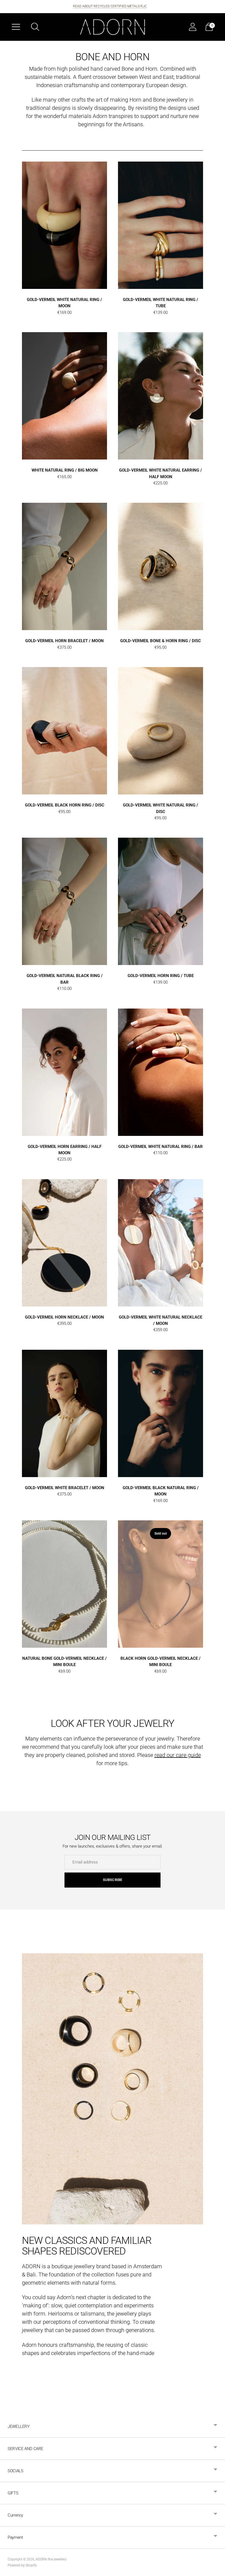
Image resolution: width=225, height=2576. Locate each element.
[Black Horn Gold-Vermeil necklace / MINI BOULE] (161, 1584)
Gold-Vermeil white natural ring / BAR (161, 1147)
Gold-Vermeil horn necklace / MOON (64, 1317)
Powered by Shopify (22, 2565)
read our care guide (178, 1755)
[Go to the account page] (193, 27)
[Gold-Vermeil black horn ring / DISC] (64, 731)
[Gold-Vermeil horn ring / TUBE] (161, 901)
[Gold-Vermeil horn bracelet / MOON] (64, 566)
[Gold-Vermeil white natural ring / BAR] (161, 1072)
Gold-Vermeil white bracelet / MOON (65, 1488)
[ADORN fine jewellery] (113, 27)
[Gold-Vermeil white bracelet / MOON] (64, 1413)
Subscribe (113, 1880)
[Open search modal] (35, 27)
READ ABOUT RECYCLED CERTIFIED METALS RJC (110, 6)
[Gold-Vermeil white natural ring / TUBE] (161, 225)
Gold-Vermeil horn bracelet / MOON (64, 641)
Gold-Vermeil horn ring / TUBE (161, 976)
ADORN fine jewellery (51, 2559)
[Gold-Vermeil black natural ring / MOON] (161, 1413)
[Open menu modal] (16, 27)
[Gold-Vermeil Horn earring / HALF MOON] (64, 1072)
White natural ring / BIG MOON (65, 470)
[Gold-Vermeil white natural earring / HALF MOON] (161, 396)
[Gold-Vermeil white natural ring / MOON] (64, 225)
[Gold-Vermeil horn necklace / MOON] (64, 1243)
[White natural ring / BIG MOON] (64, 396)
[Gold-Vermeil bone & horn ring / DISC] (161, 566)
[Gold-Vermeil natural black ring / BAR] (64, 901)
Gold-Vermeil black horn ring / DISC (65, 805)
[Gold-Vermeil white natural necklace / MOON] (161, 1243)
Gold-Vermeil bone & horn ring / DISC (161, 641)
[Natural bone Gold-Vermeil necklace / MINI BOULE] (64, 1584)
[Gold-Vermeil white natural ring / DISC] (161, 731)
